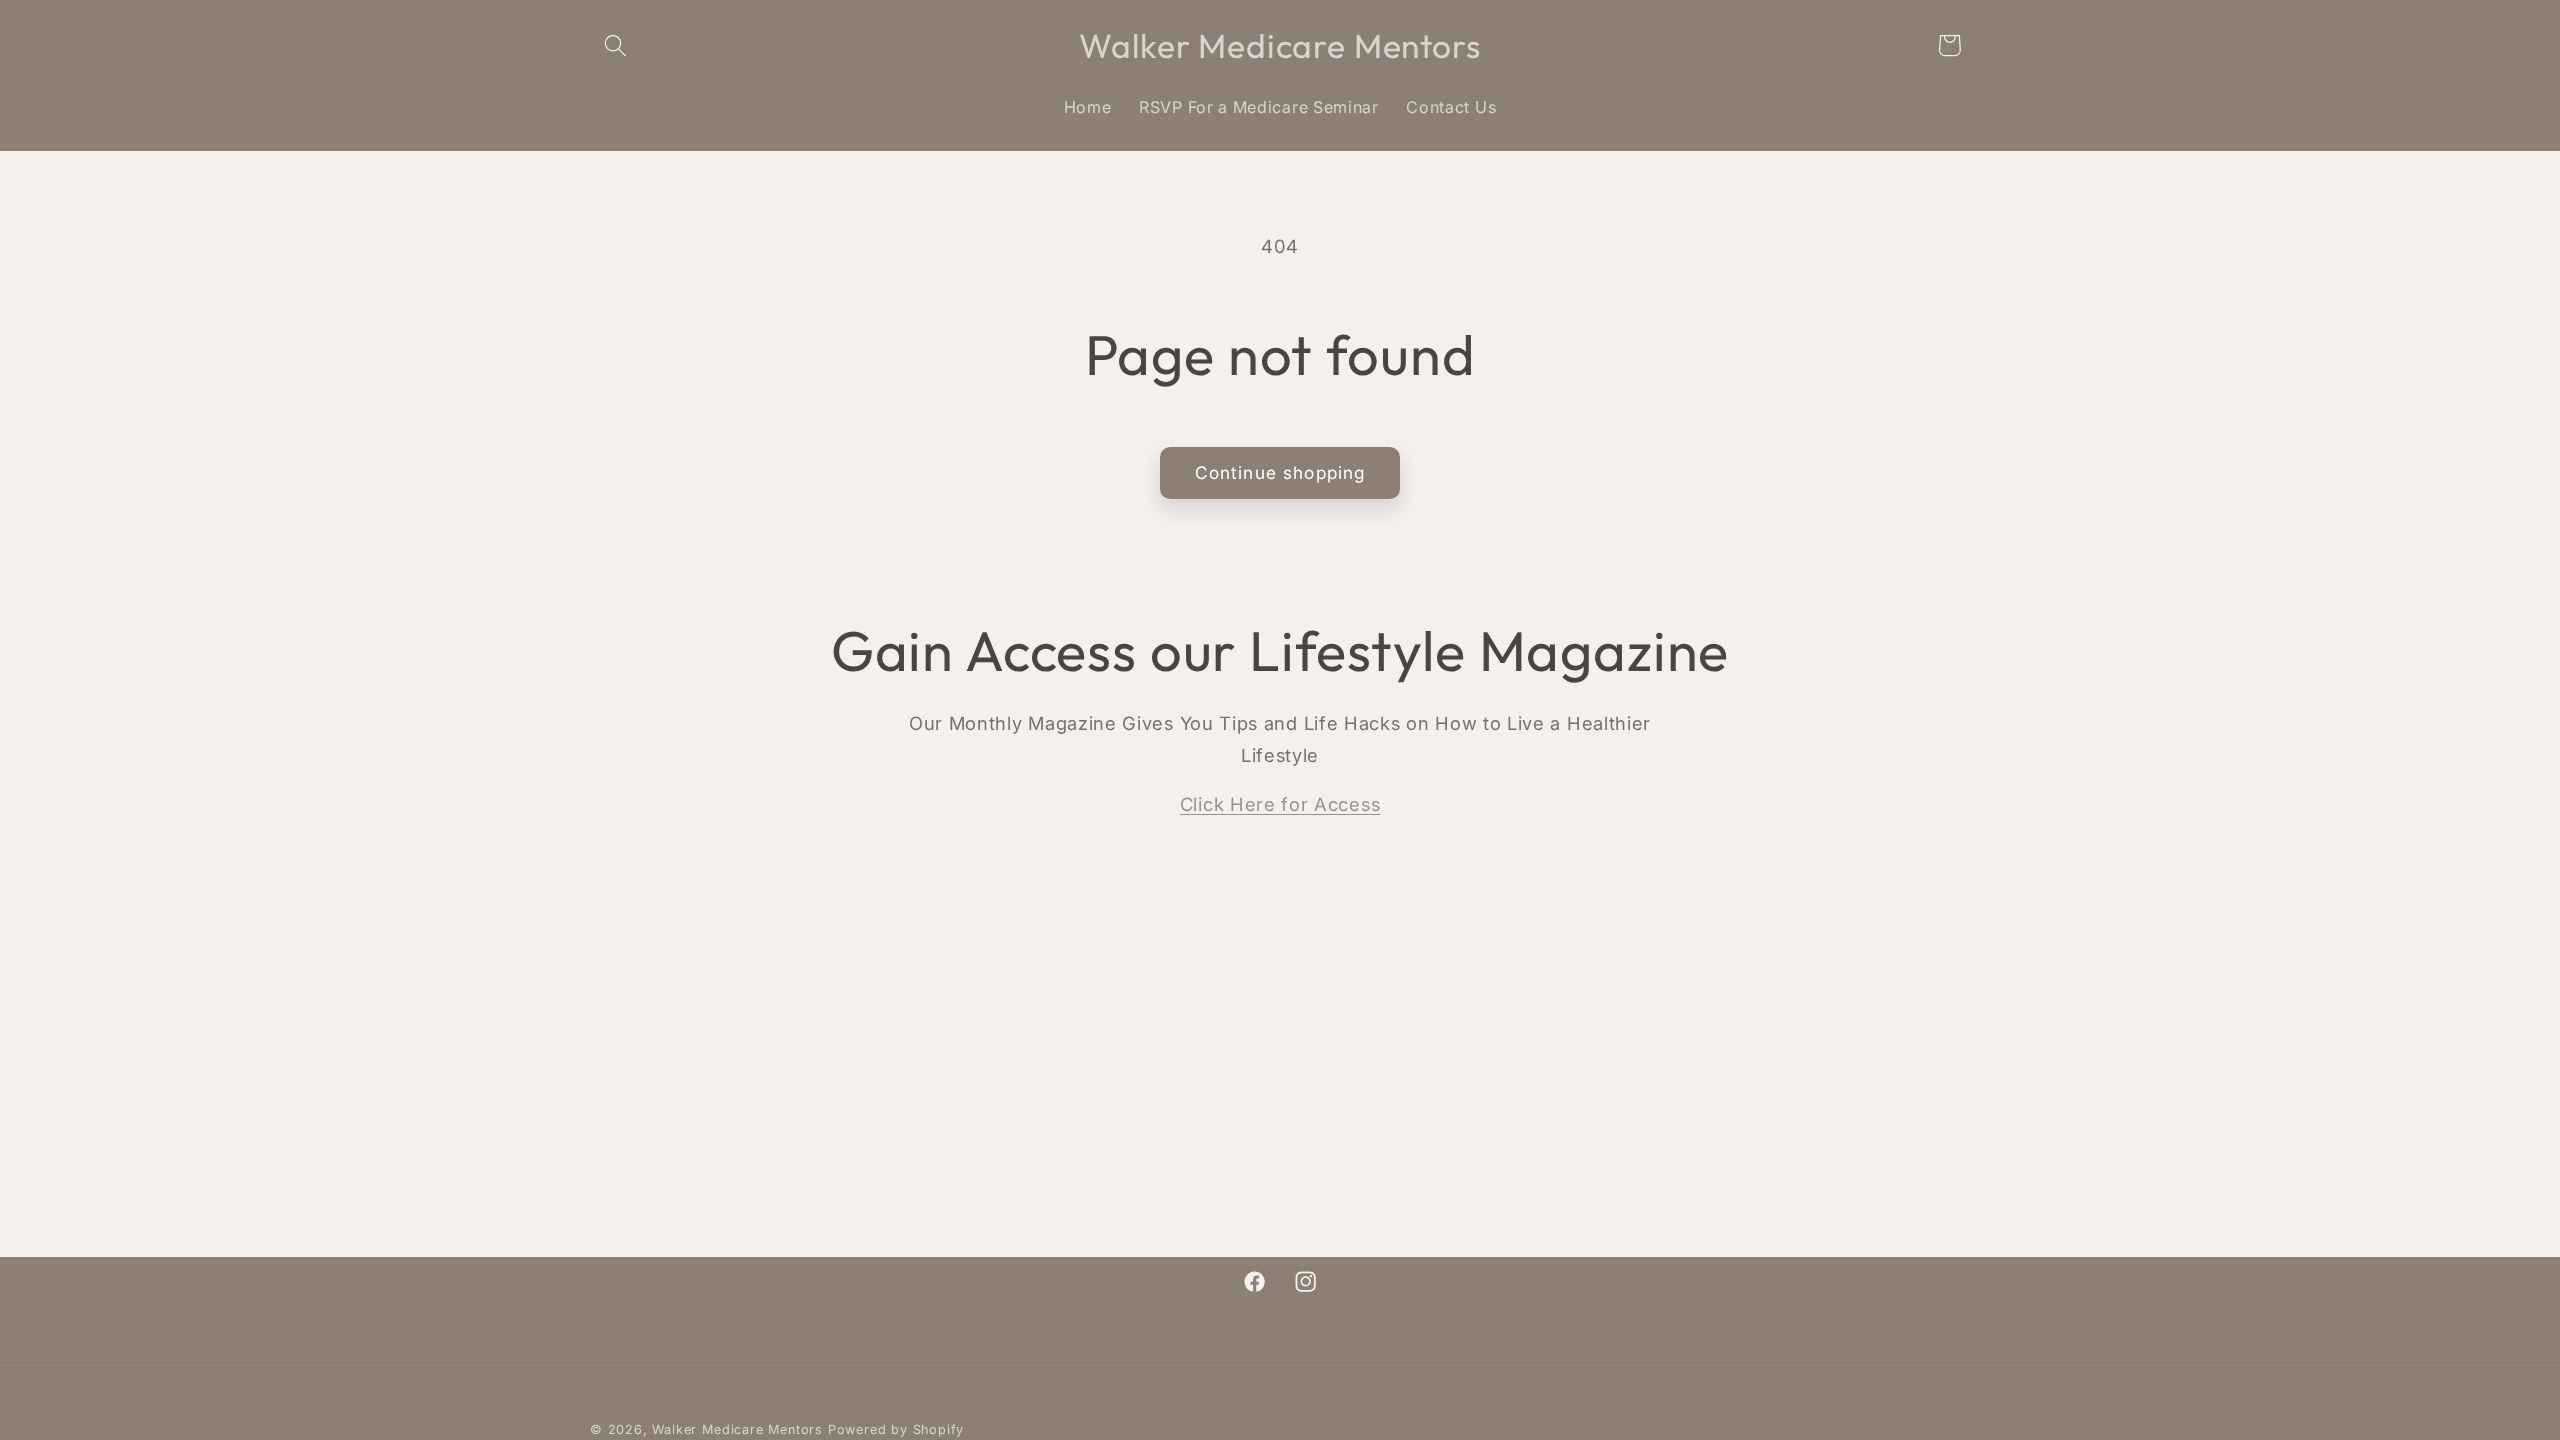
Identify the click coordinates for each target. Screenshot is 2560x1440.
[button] (615, 45)
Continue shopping (1280, 472)
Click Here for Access (1280, 804)
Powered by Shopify (896, 1429)
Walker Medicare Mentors (737, 1429)
